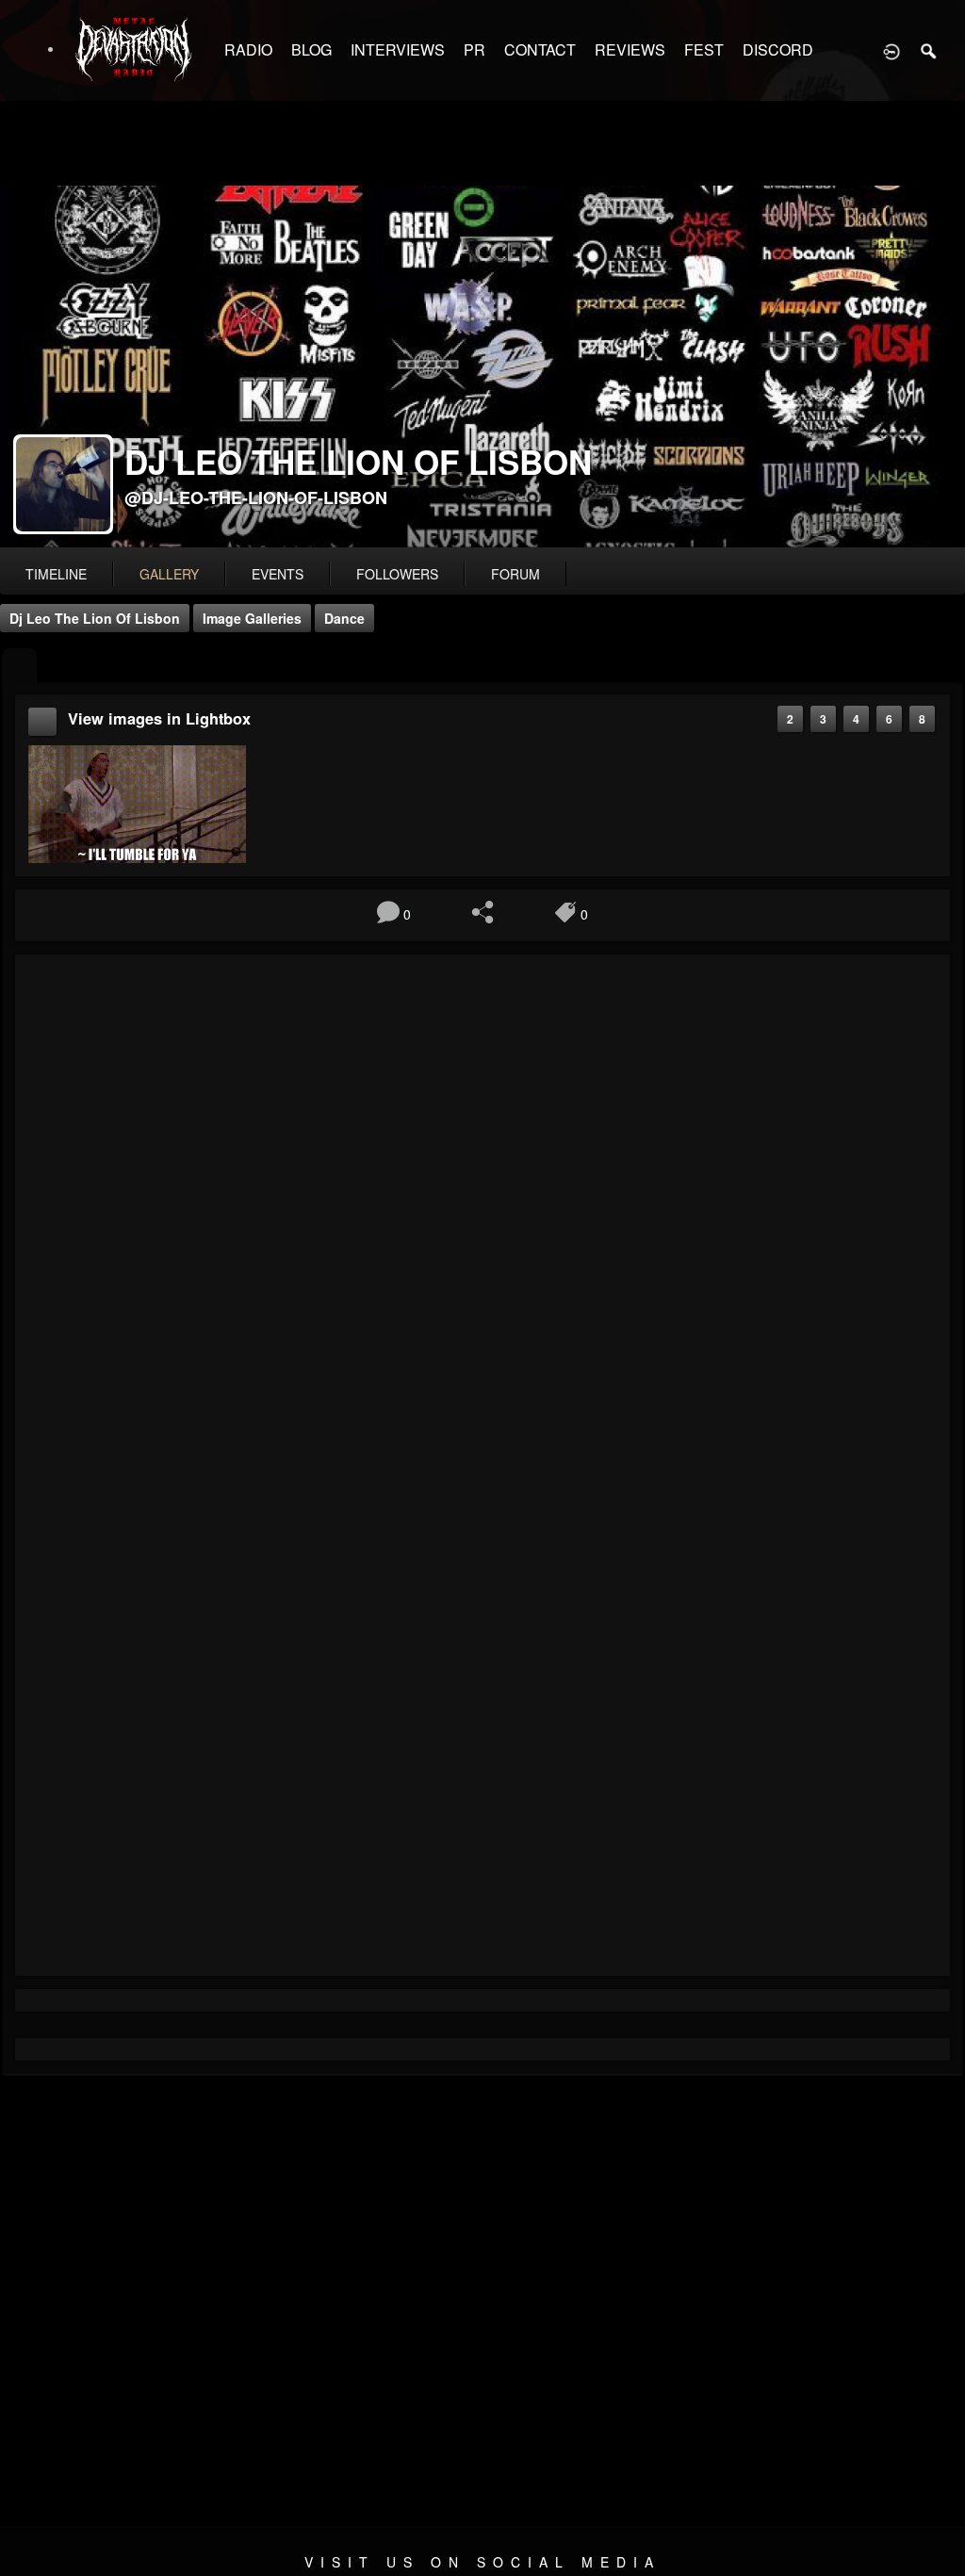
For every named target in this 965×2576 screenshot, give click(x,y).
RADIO (248, 49)
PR (474, 49)
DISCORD (778, 49)
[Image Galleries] (19, 667)
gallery (169, 574)
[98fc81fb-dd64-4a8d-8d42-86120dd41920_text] (137, 802)
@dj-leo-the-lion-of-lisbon (256, 497)
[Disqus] (482, 1220)
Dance (344, 618)
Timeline (56, 574)
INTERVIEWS (398, 49)
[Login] (891, 50)
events (278, 574)
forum (515, 574)
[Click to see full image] (482, 367)
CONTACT (540, 49)
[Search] (929, 50)
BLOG (311, 49)
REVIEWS (630, 49)
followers (397, 574)
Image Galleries (252, 618)
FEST (704, 49)
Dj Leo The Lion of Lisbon (95, 618)
